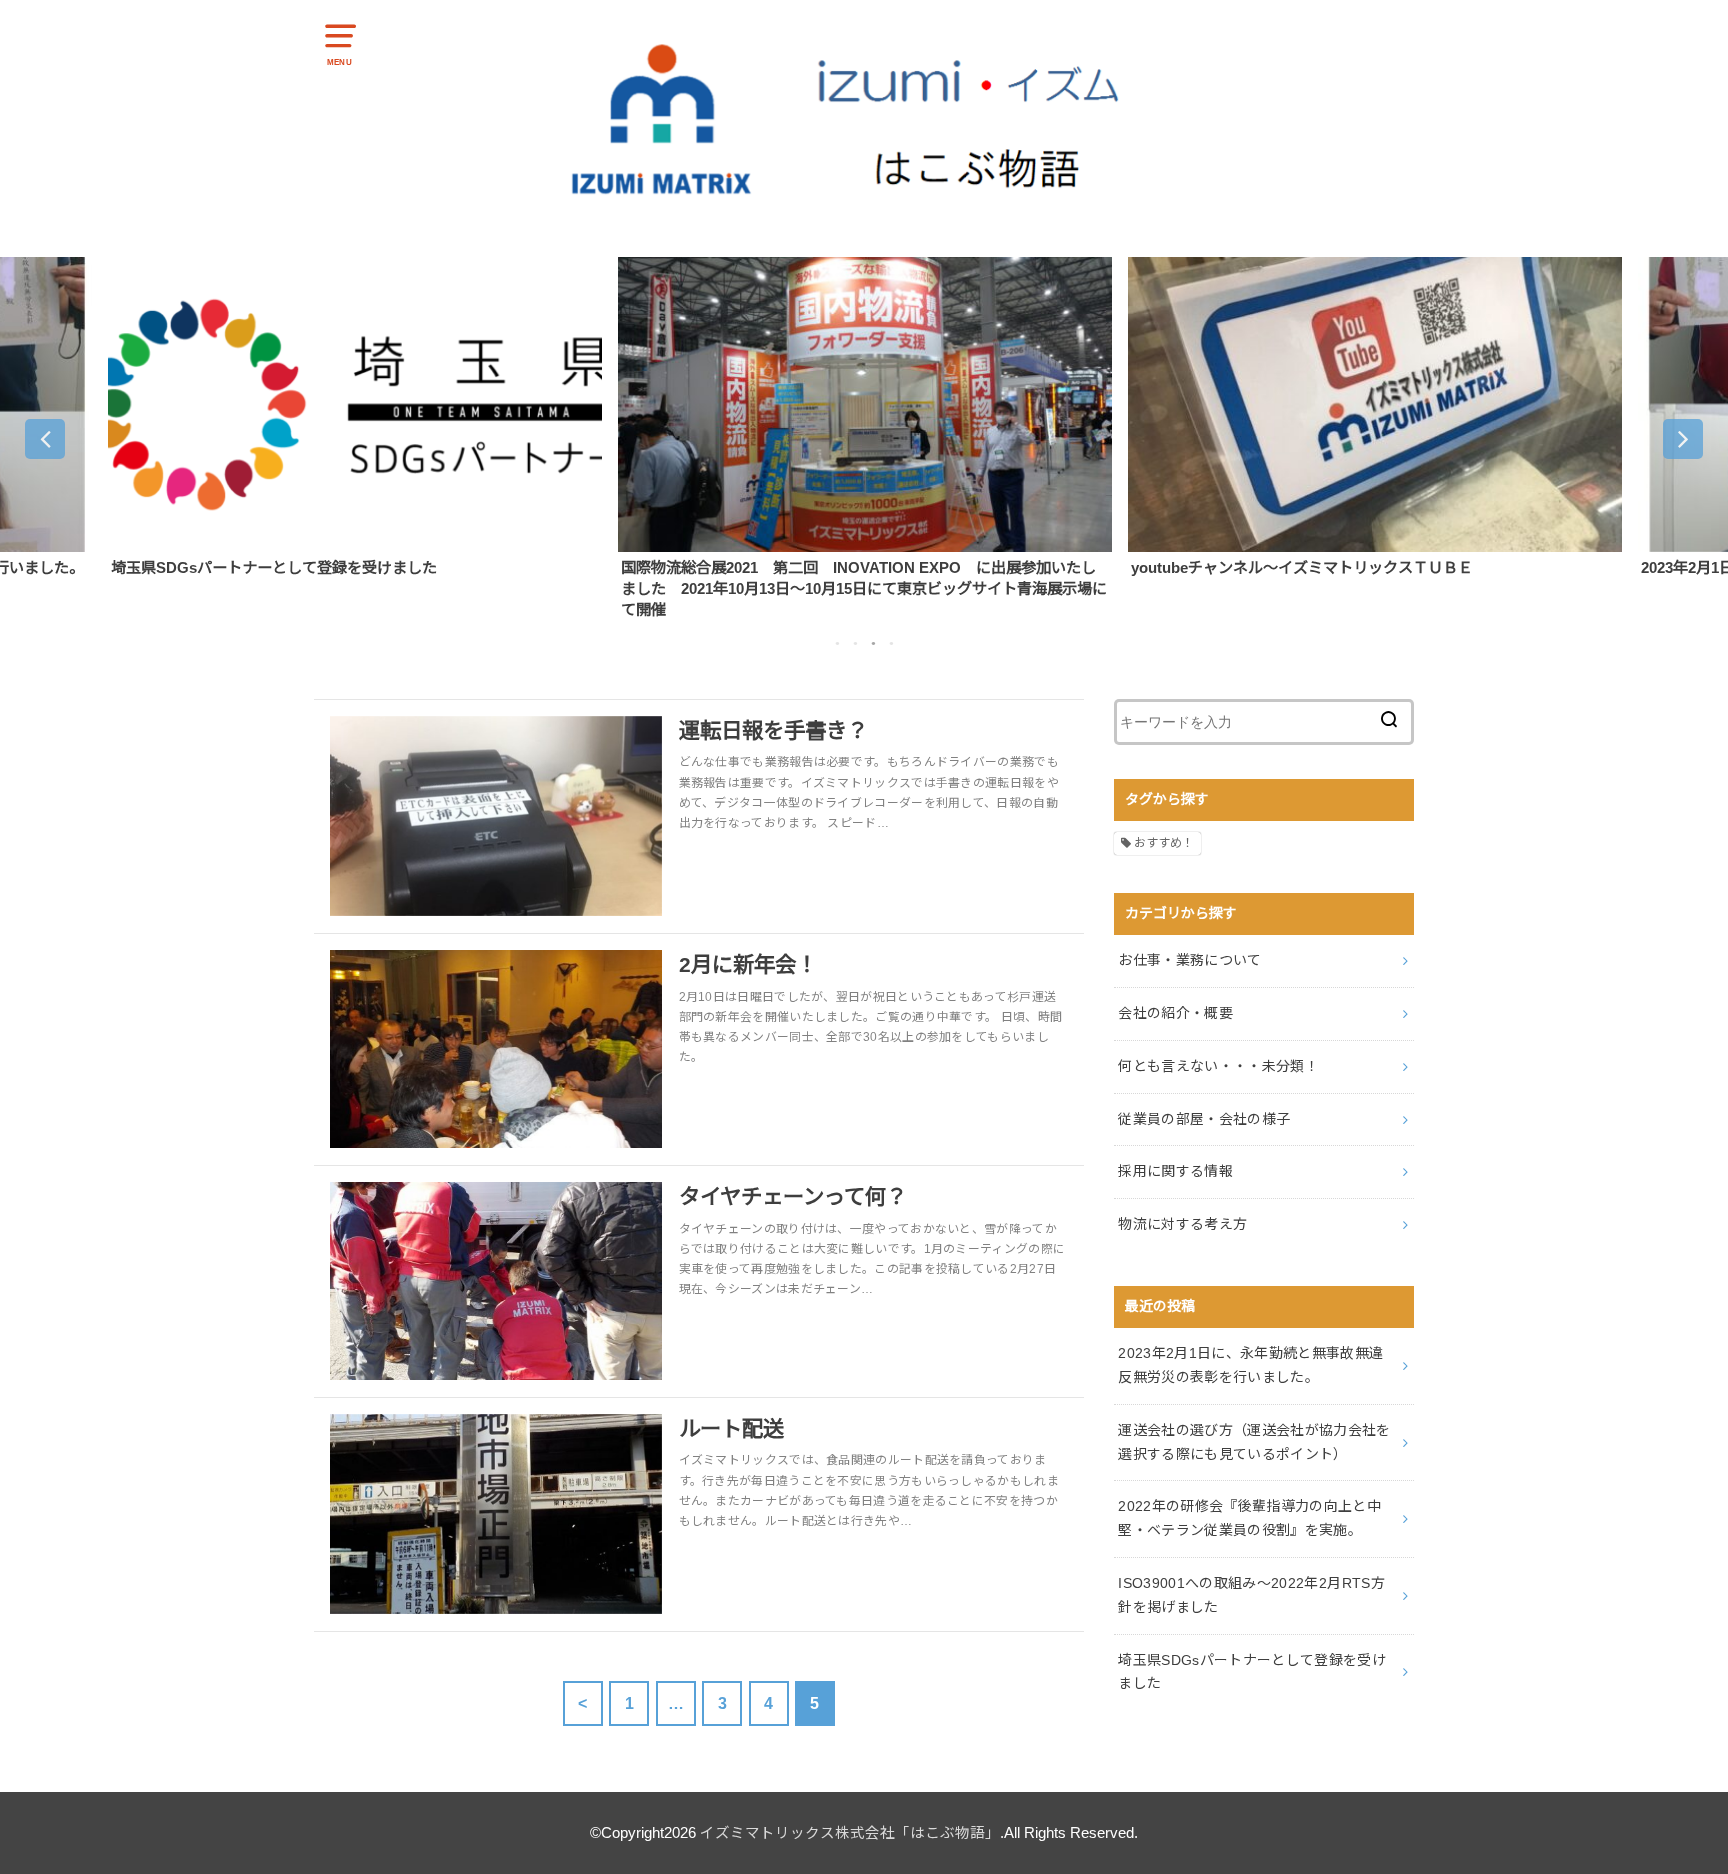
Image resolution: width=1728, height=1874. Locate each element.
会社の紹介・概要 (1175, 1013)
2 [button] (855, 644)
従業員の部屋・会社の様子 (1204, 1119)
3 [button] (873, 644)
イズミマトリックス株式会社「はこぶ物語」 (850, 1833)
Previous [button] (45, 439)
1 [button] (837, 644)
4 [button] (891, 644)
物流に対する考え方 (1182, 1224)
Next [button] (1683, 439)
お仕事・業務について (1190, 960)
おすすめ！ (1164, 843)
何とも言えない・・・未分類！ (1218, 1066)
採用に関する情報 (1175, 1171)
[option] (355, 417)
